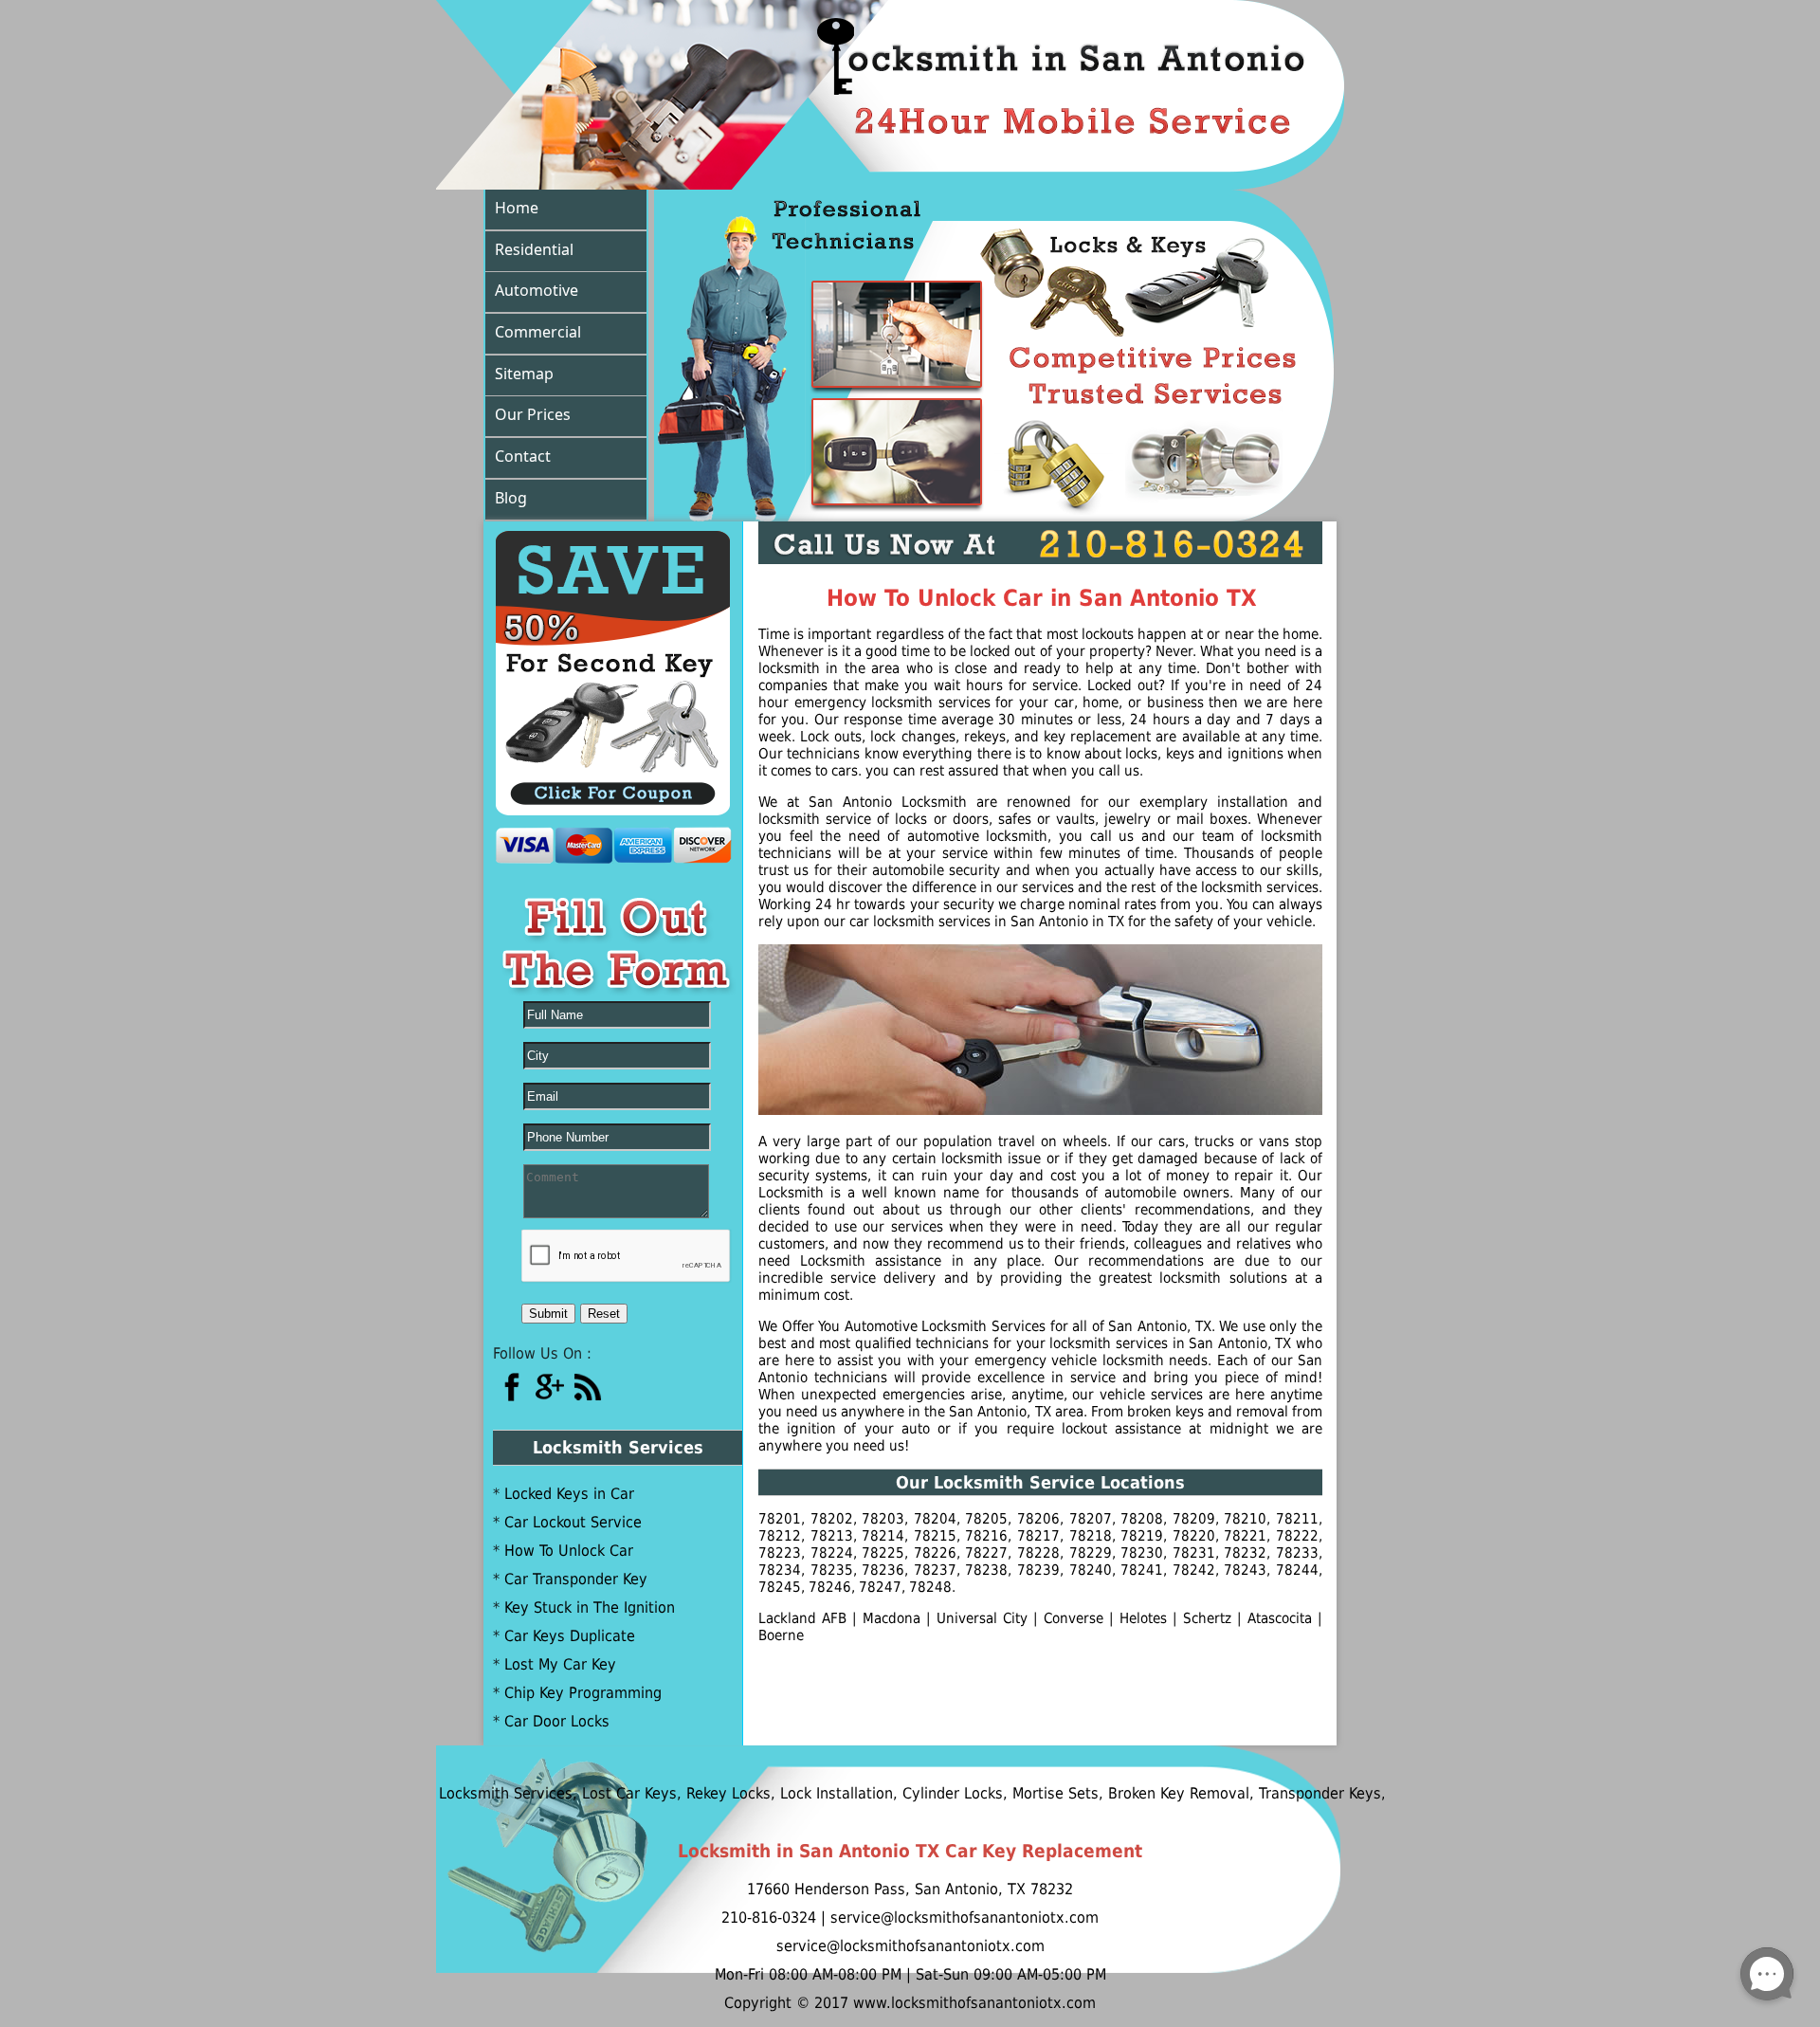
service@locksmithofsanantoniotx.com (910, 1946)
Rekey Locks (679, 1793)
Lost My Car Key (560, 1664)
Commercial (538, 332)
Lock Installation (787, 1793)
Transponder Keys (1271, 1793)
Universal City (982, 1618)
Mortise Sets (1006, 1793)
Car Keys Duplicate (570, 1636)
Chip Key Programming (583, 1693)
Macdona (892, 1618)
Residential (534, 249)
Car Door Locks (557, 1721)
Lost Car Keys (580, 1793)
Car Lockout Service (573, 1522)
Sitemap (524, 374)
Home (517, 208)
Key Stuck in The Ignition (590, 1607)
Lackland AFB (802, 1618)
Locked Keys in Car (569, 1494)
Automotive (537, 290)
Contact (523, 456)
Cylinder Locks (903, 1793)
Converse (1074, 1618)
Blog (511, 498)
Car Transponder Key (576, 1579)
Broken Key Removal (1129, 1793)
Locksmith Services (456, 1793)
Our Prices (533, 414)
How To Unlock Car (569, 1551)
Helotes (1143, 1618)
